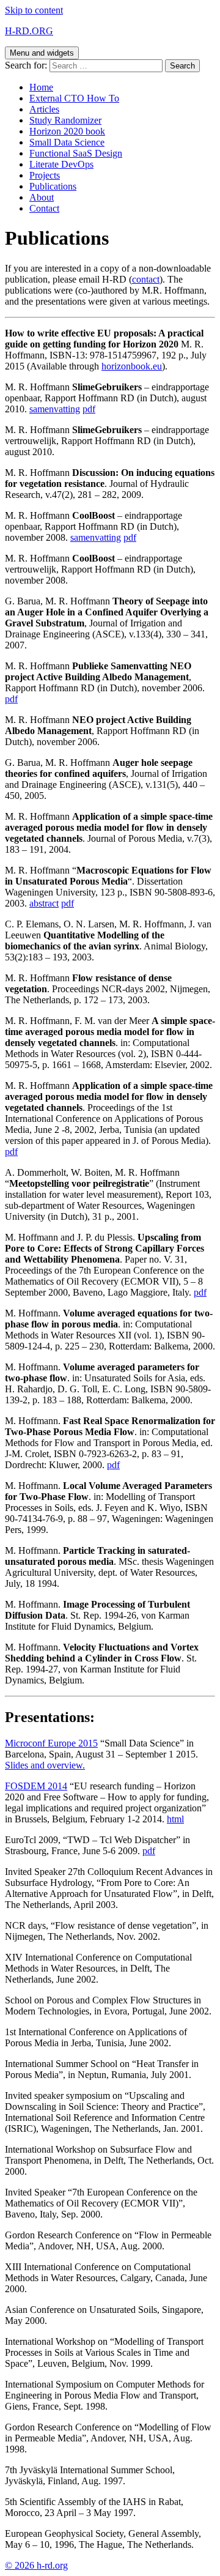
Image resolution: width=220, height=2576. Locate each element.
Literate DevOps (61, 164)
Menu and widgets (42, 53)
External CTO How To (74, 98)
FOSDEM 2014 (36, 1786)
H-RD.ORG (29, 31)
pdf (89, 409)
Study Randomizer (65, 120)
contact (146, 279)
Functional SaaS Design (76, 153)
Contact (44, 208)
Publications (53, 186)
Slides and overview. (45, 1765)
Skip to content (34, 10)
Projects (45, 175)
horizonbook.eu (132, 366)
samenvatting (55, 409)
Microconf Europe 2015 (51, 1743)
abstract (44, 903)
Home (41, 87)
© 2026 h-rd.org (36, 2565)
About (42, 197)
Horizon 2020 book (67, 131)
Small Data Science (67, 142)
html (175, 1819)
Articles (44, 109)
